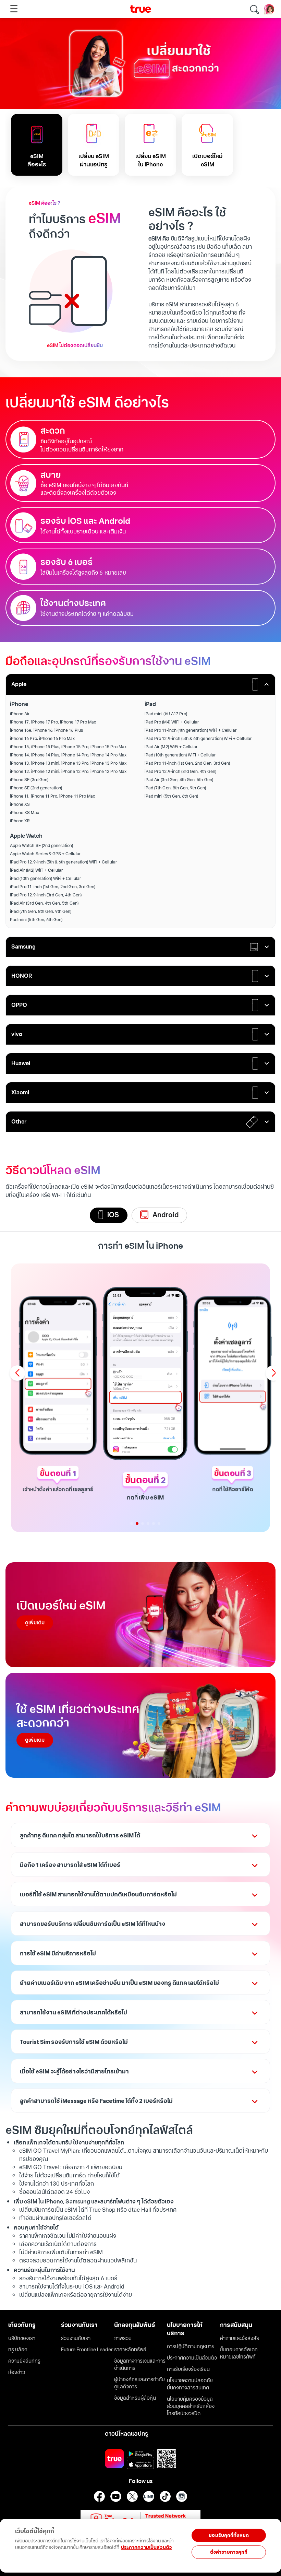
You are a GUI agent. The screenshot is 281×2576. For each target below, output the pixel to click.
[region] (93, 2542)
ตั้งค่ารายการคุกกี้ (229, 2552)
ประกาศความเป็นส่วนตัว (146, 2547)
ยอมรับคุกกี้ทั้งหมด (229, 2535)
